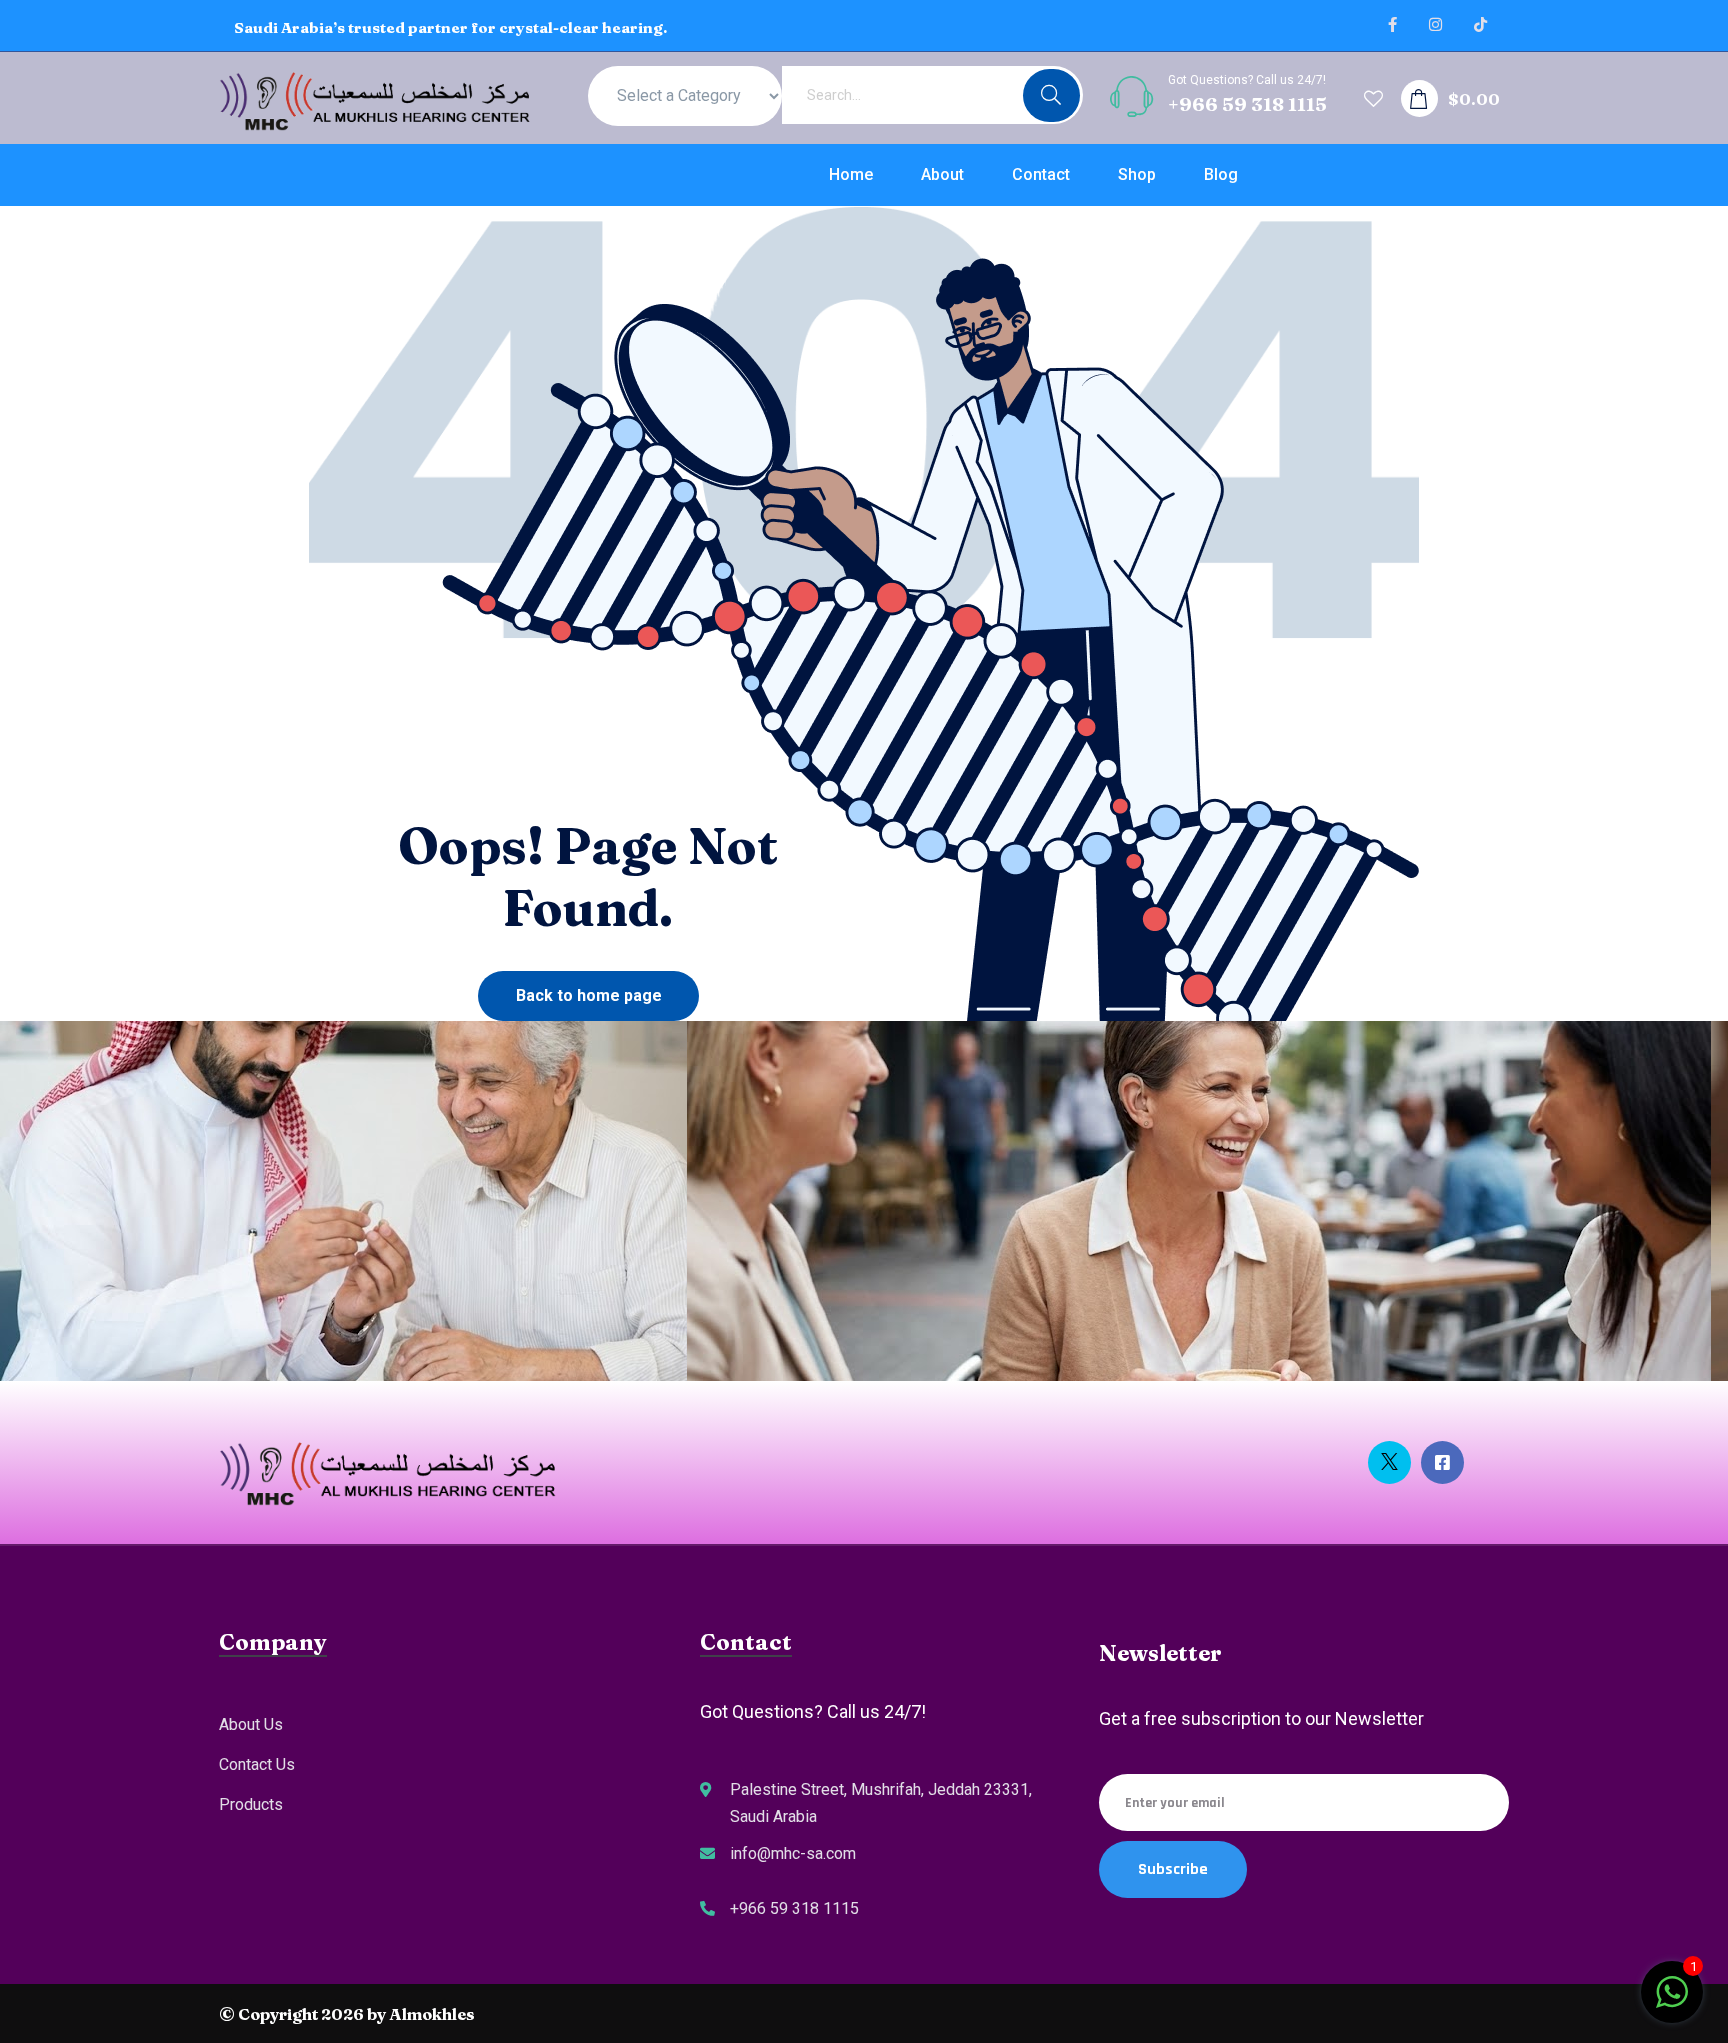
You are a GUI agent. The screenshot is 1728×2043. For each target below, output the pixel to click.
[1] (1672, 2001)
